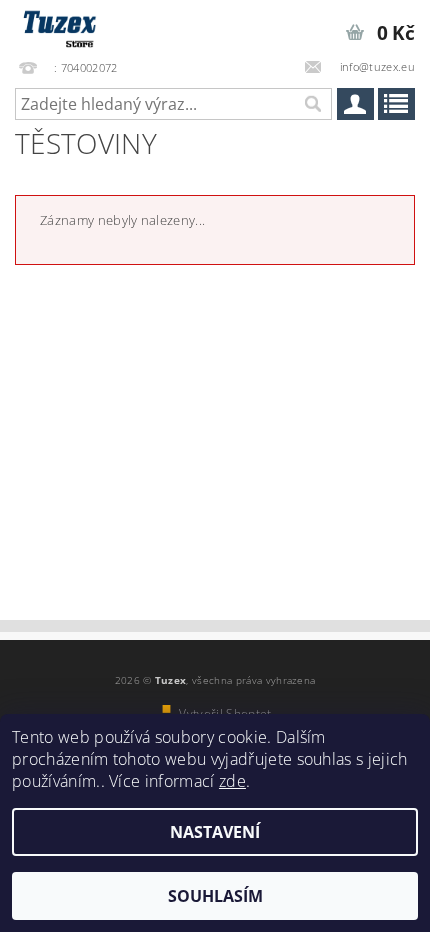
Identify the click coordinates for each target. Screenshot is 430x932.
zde (232, 781)
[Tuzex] (57, 26)
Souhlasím (215, 896)
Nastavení (215, 832)
